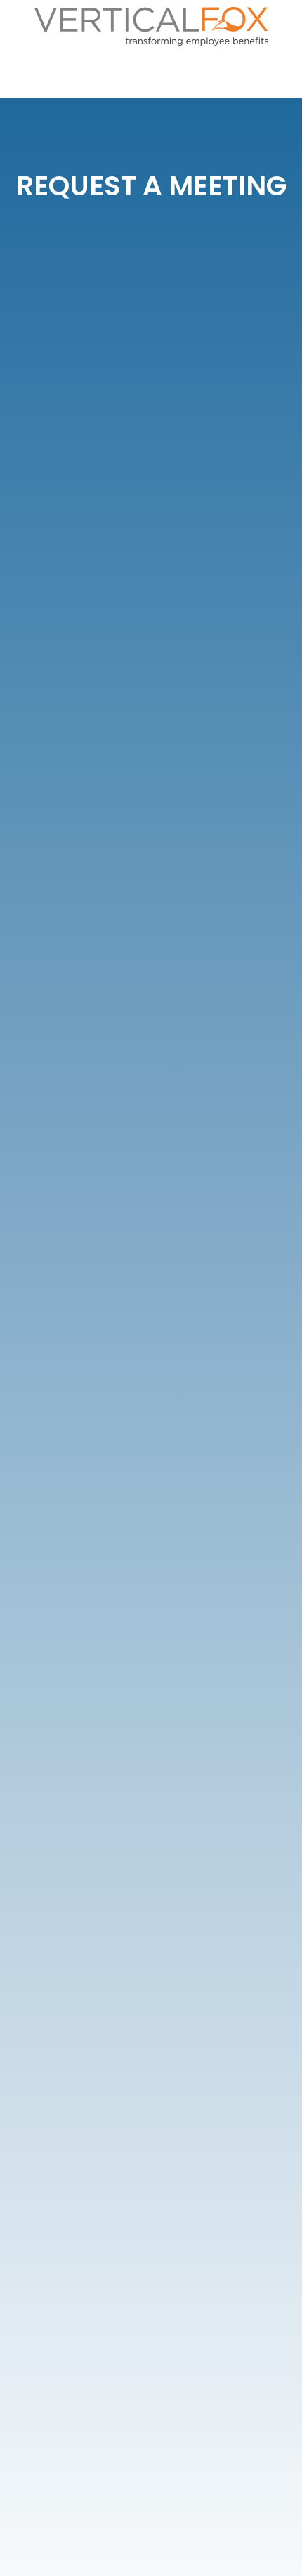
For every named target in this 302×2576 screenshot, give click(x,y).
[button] (282, 75)
